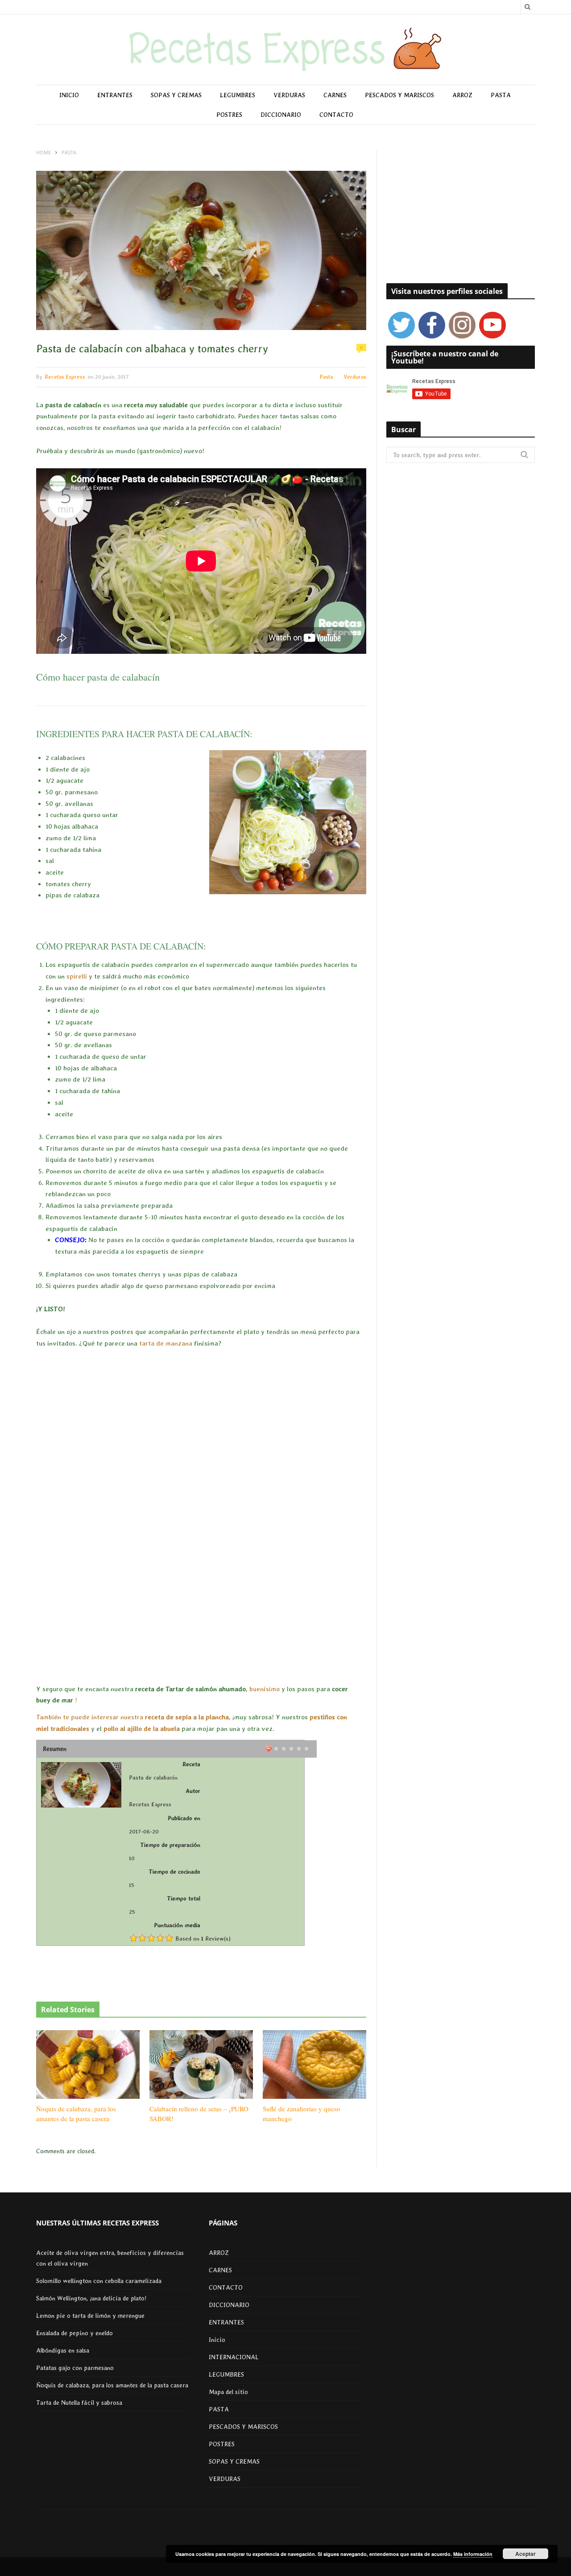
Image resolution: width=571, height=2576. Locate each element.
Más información (473, 2554)
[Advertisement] (201, 1517)
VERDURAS (289, 95)
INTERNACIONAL (234, 2357)
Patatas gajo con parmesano (75, 2368)
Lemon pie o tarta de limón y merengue (90, 2316)
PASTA (501, 95)
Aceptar (525, 2554)
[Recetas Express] (285, 50)
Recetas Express (65, 377)
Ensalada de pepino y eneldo (74, 2333)
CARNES (335, 95)
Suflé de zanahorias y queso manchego (302, 2114)
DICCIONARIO (281, 115)
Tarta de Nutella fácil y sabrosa (79, 2403)
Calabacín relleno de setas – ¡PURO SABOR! (199, 2114)
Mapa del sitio (228, 2392)
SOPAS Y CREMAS (176, 95)
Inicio (69, 95)
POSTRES (229, 115)
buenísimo (265, 1689)
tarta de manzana (166, 1343)
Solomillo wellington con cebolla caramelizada (99, 2281)
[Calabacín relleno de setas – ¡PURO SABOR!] (201, 2064)
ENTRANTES (115, 95)
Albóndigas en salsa (63, 2350)
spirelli (77, 976)
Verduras (355, 377)
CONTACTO (336, 115)
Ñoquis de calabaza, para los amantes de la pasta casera (76, 2114)
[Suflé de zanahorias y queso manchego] (314, 2064)
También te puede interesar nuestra (91, 1717)
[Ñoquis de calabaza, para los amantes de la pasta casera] (88, 2064)
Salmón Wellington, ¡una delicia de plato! (91, 2298)
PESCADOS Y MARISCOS (399, 95)
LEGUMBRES (238, 95)
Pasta (326, 377)
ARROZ (462, 95)
